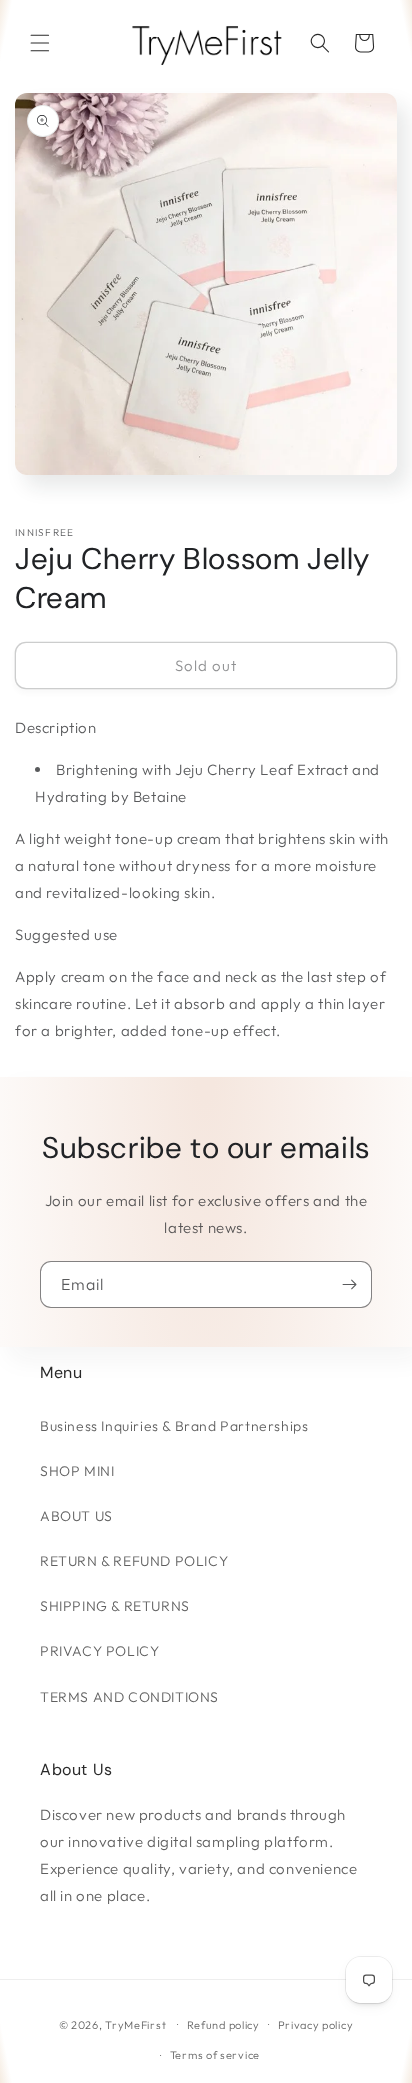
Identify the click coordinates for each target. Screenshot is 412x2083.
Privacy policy (316, 2025)
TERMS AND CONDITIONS (129, 1697)
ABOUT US (76, 1516)
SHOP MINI (77, 1471)
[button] (40, 43)
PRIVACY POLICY (99, 1651)
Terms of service (215, 2055)
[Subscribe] (349, 1284)
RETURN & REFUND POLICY (134, 1561)
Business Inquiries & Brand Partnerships (174, 1426)
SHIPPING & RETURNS (115, 1606)
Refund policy (223, 2025)
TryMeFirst (135, 2024)
